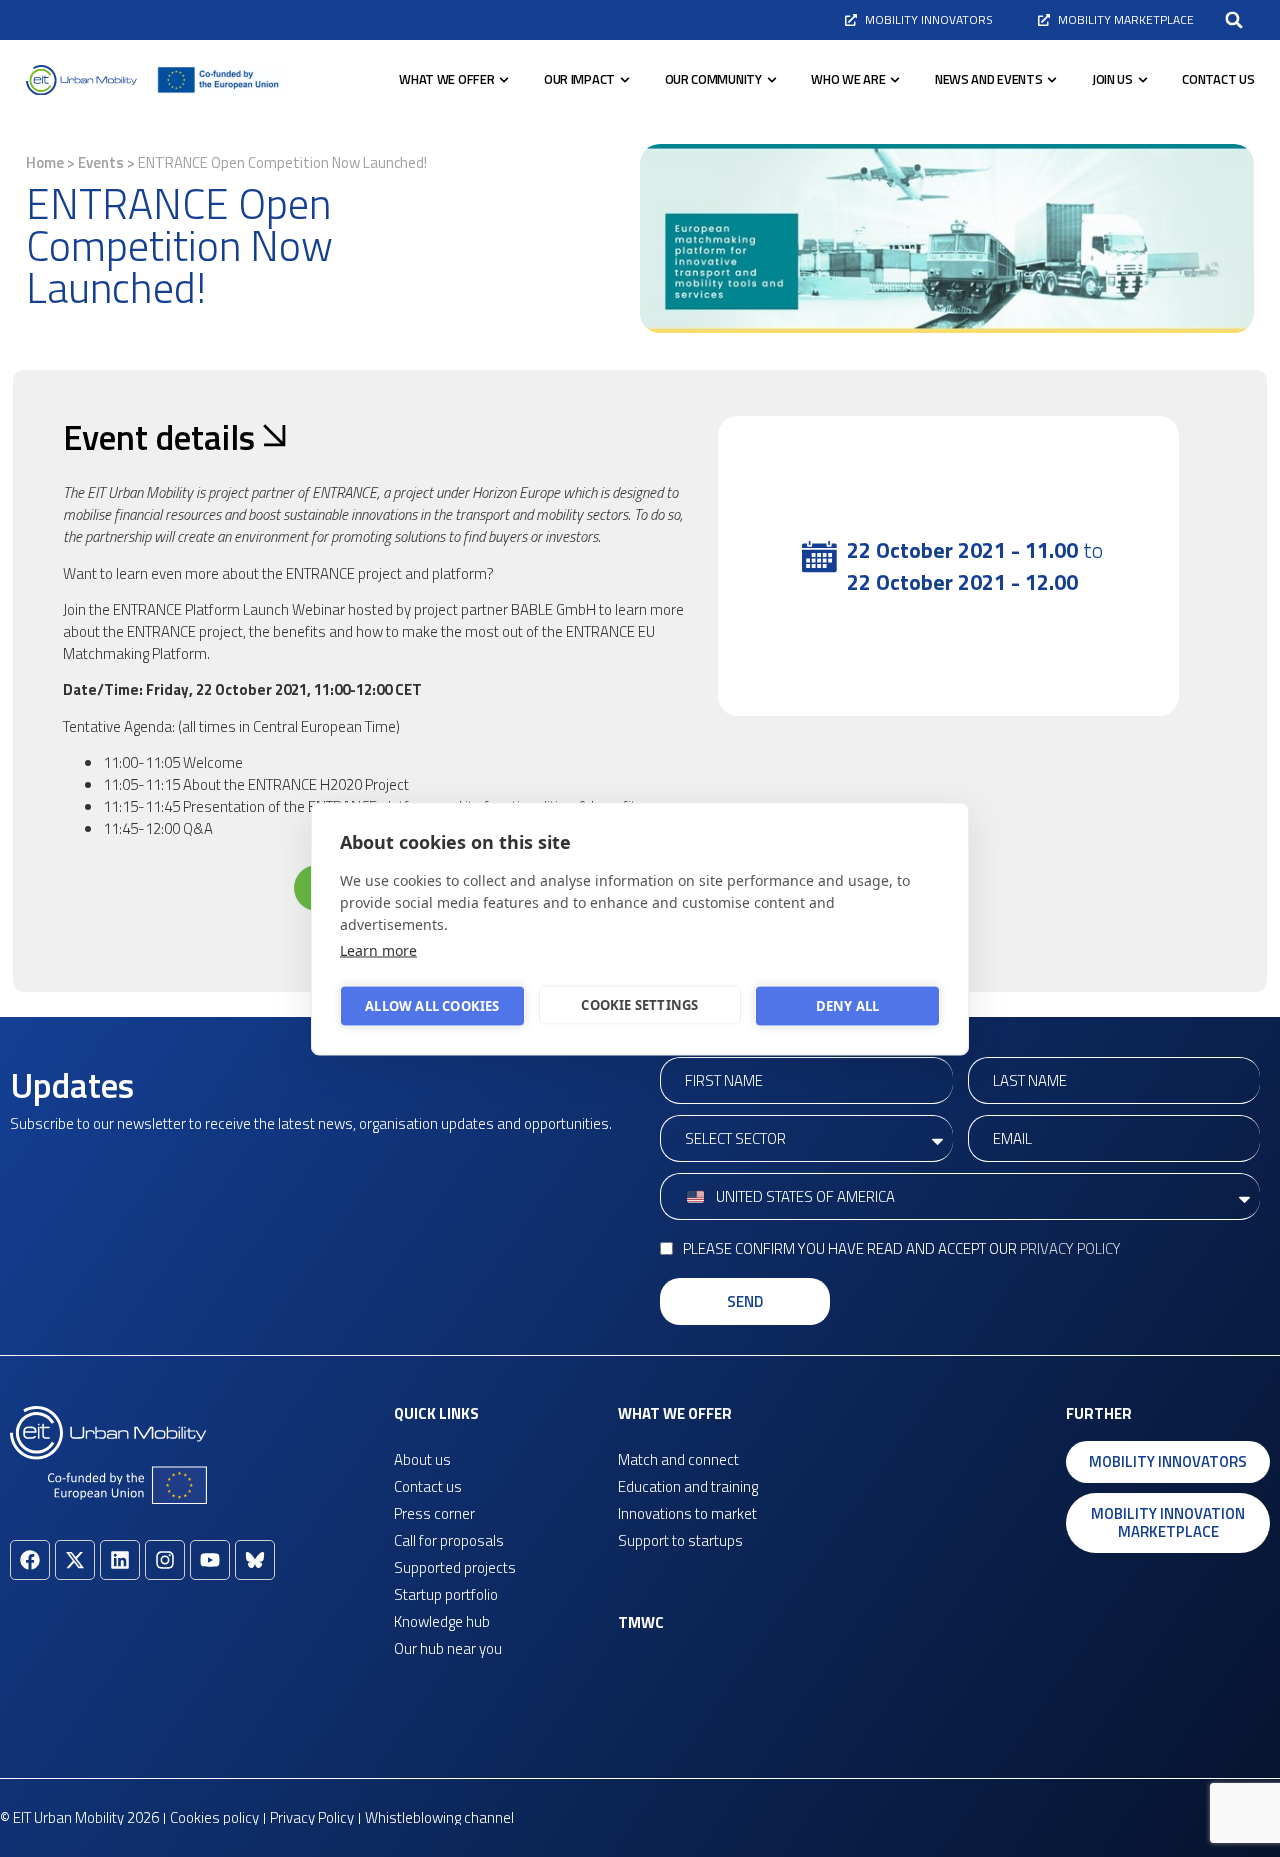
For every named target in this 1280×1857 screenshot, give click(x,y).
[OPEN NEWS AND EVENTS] (1052, 80)
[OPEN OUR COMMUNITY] (772, 80)
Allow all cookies (432, 1006)
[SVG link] (81, 80)
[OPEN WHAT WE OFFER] (504, 80)
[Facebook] (30, 1560)
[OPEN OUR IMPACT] (625, 80)
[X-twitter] (75, 1560)
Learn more (378, 949)
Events (101, 162)
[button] (1234, 20)
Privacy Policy (1070, 1248)
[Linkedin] (120, 1560)
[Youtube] (210, 1560)
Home (45, 162)
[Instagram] (165, 1560)
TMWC (641, 1622)
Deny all (848, 1006)
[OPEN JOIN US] (1143, 80)
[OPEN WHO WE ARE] (895, 80)
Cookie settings (639, 1005)
